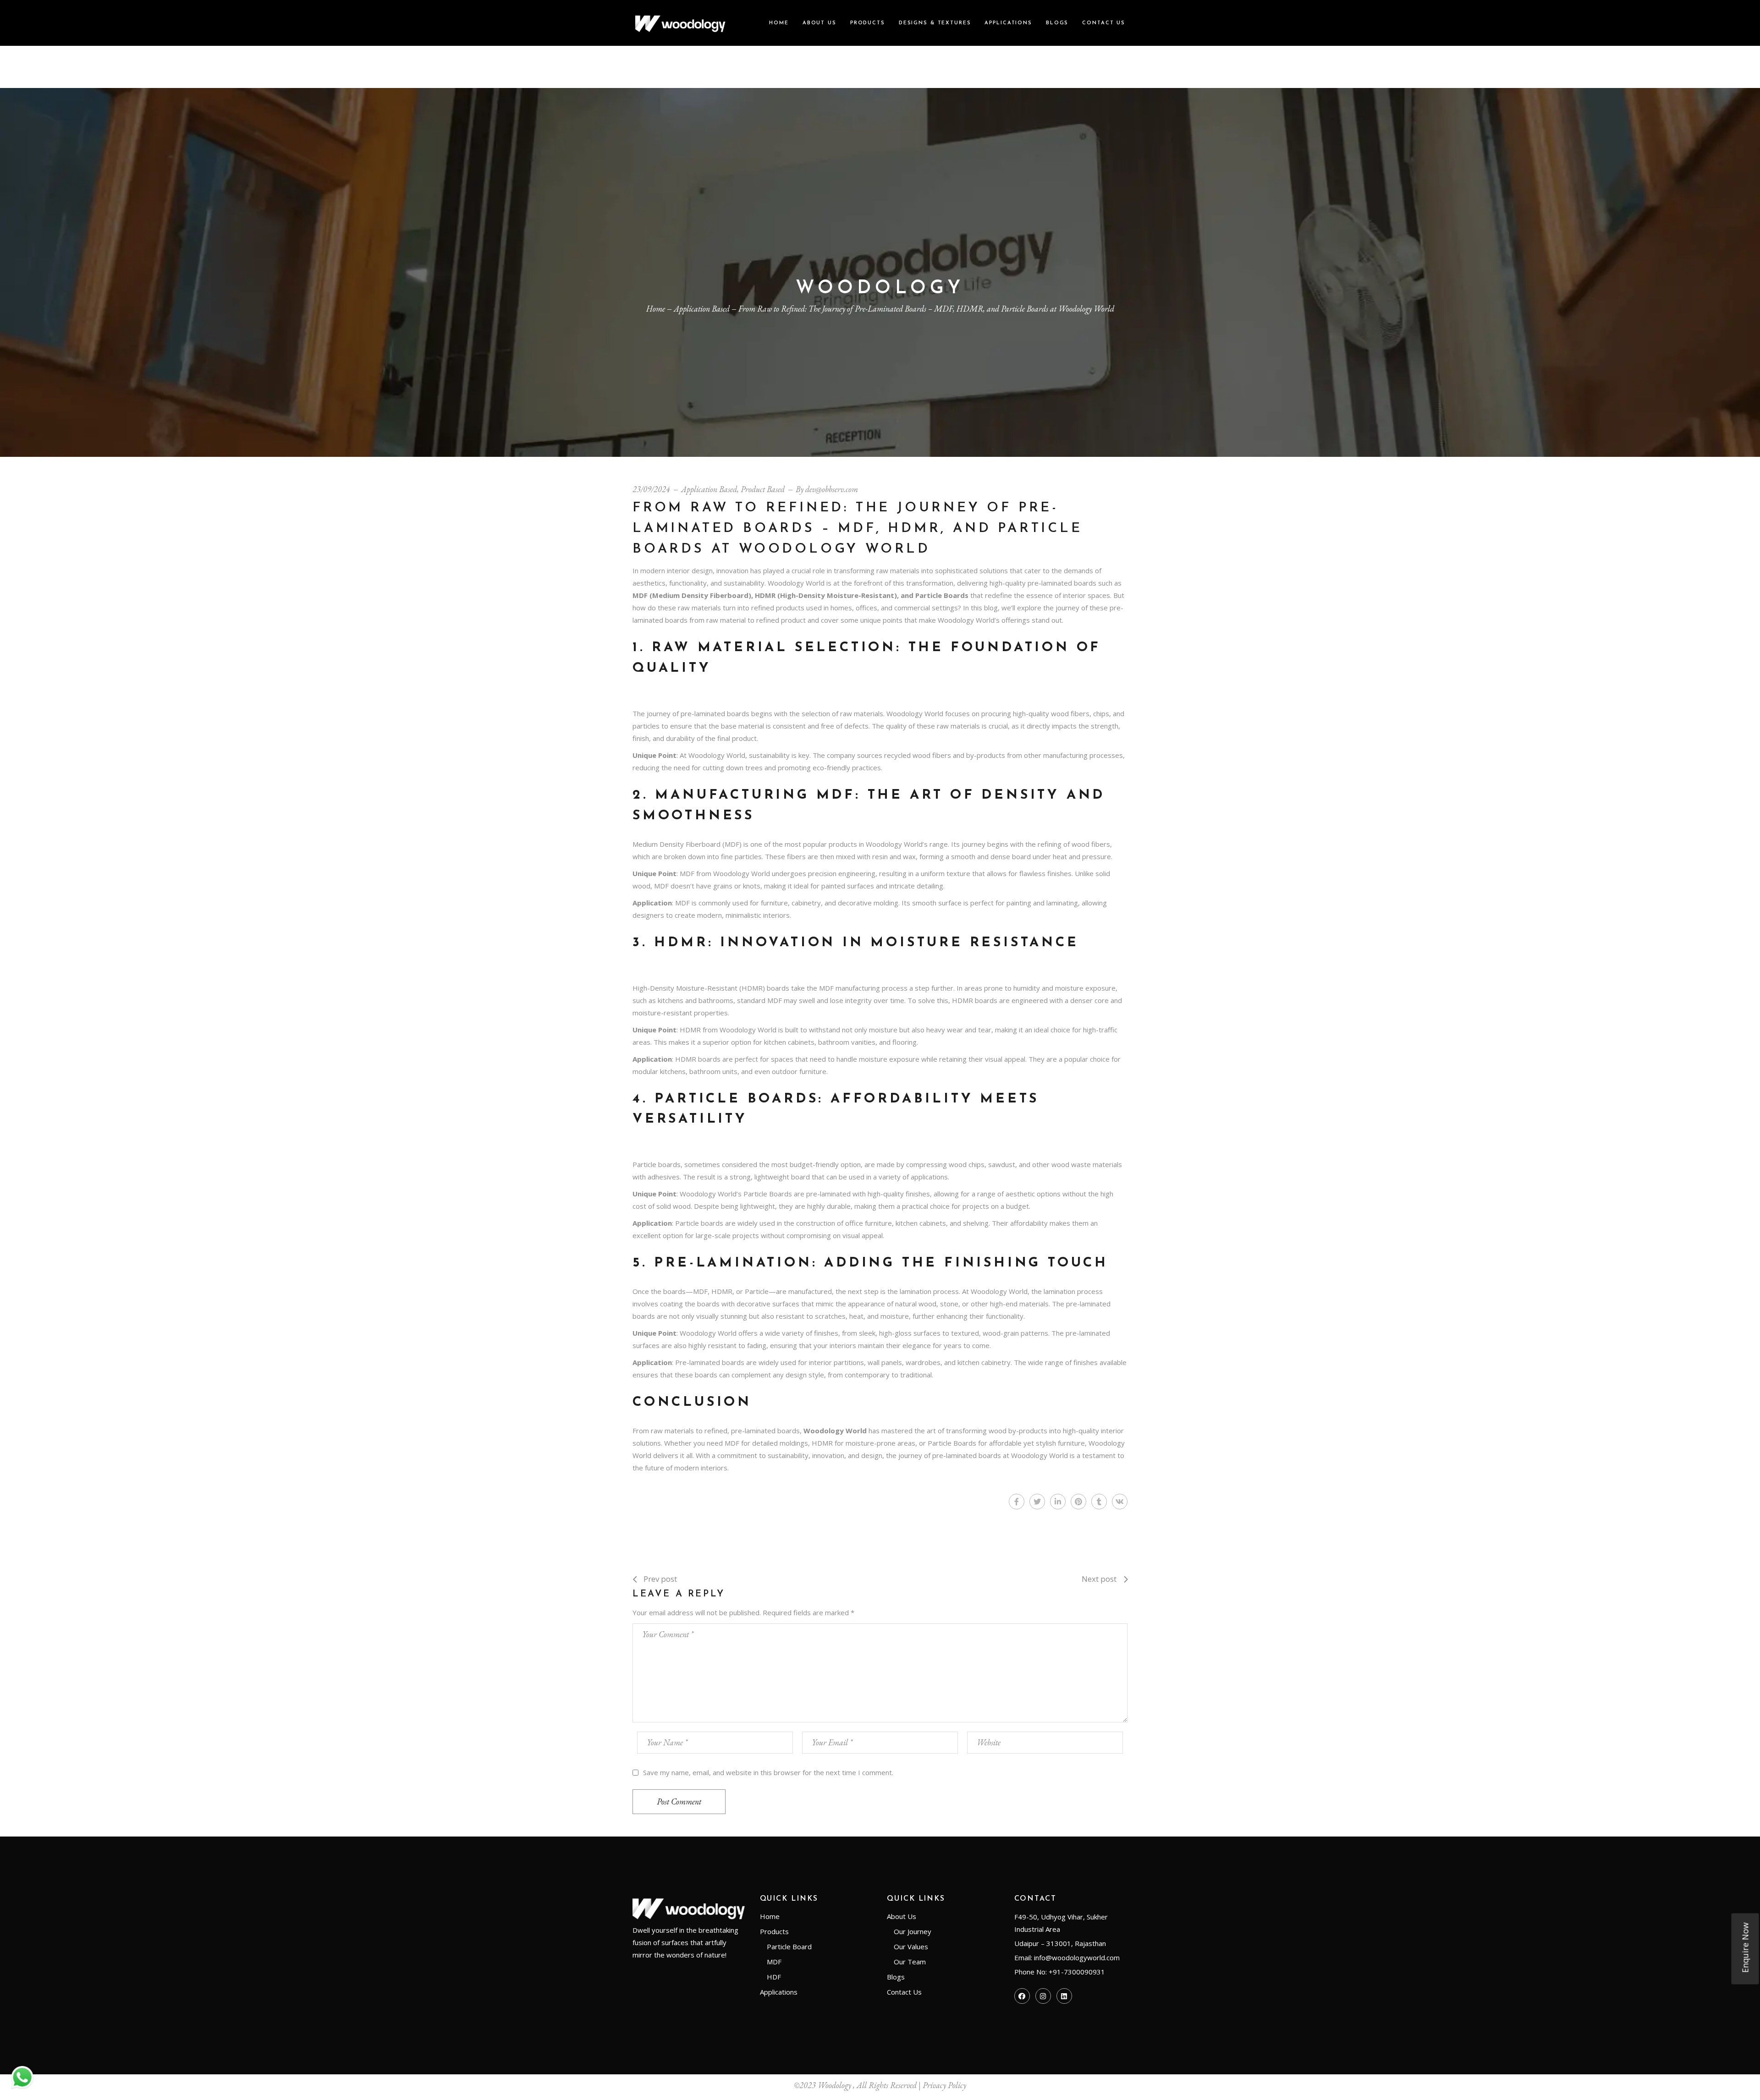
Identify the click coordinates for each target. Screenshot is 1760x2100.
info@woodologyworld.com (1077, 1957)
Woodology (834, 2085)
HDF (774, 1977)
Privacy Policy (944, 2085)
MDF (774, 1962)
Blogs (896, 1977)
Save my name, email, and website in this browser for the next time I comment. (768, 1772)
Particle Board (789, 1946)
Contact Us (904, 1992)
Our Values (911, 1946)
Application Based (702, 309)
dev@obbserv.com (832, 489)
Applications (779, 1992)
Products (774, 1931)
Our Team (910, 1962)
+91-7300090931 (1077, 1972)
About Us (902, 1916)
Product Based (763, 489)
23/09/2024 (651, 489)
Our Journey (913, 1931)
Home (770, 1916)
